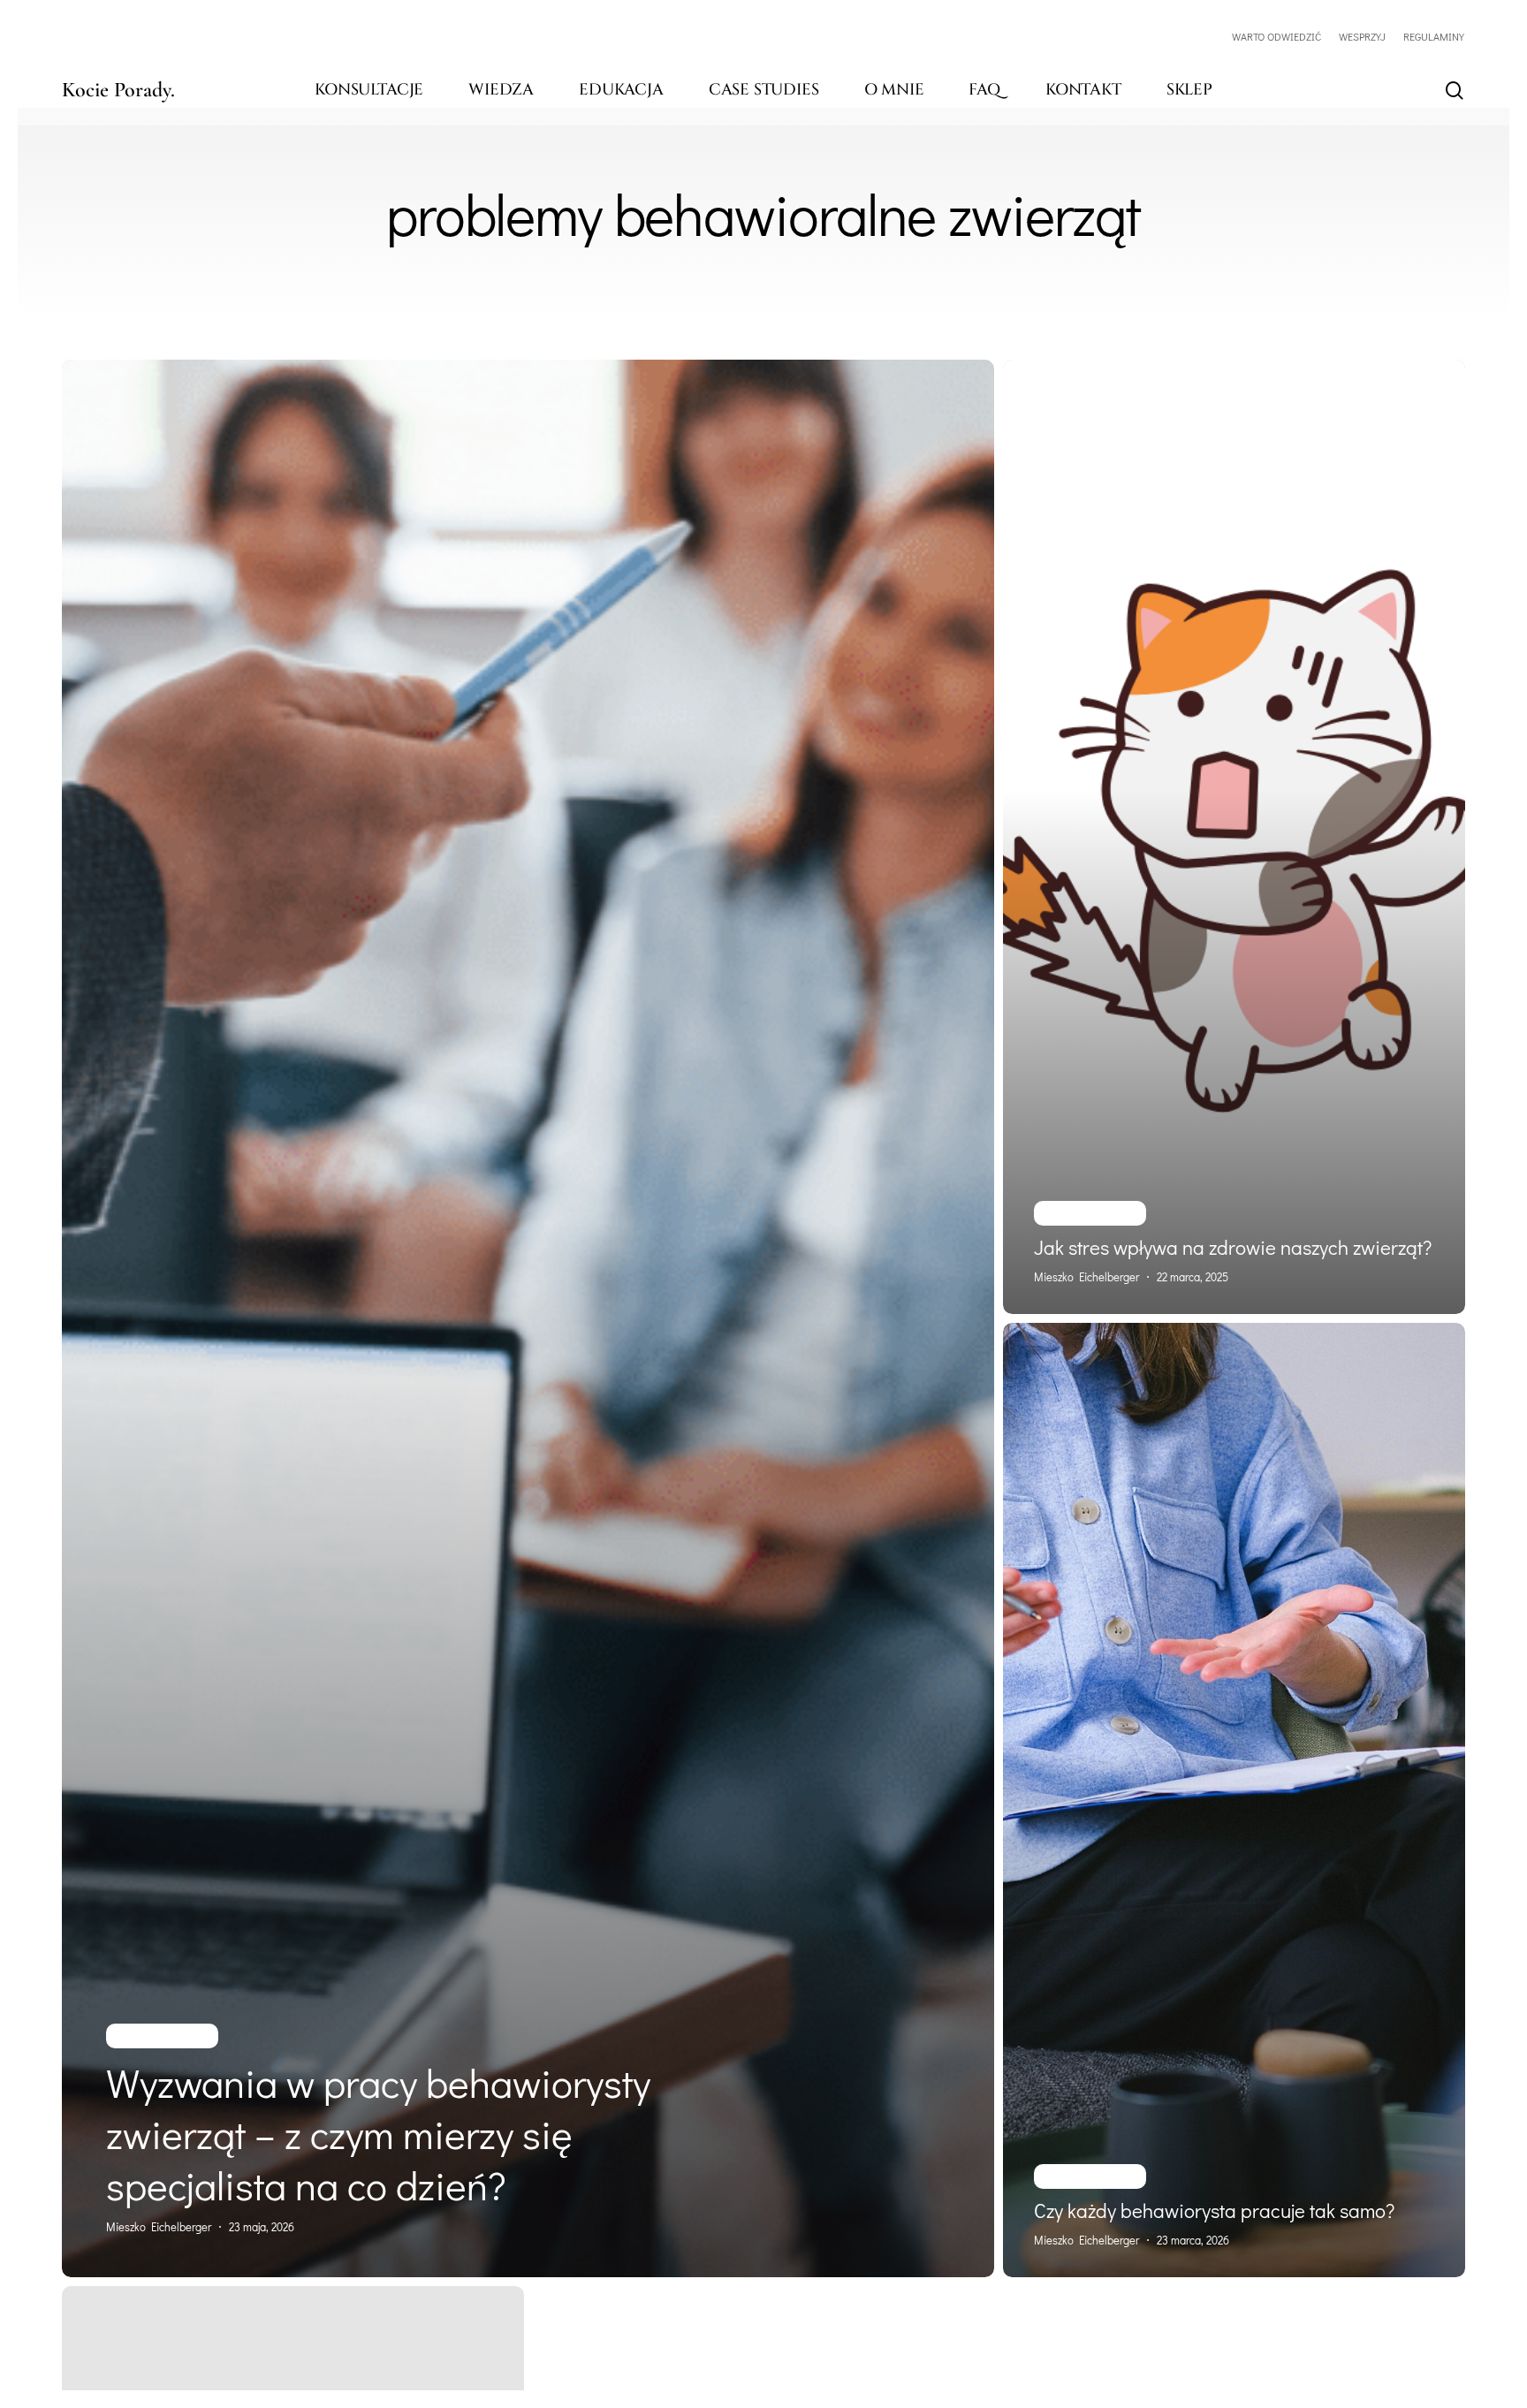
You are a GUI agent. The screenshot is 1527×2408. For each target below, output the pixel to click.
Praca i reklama (162, 2036)
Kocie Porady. (118, 90)
